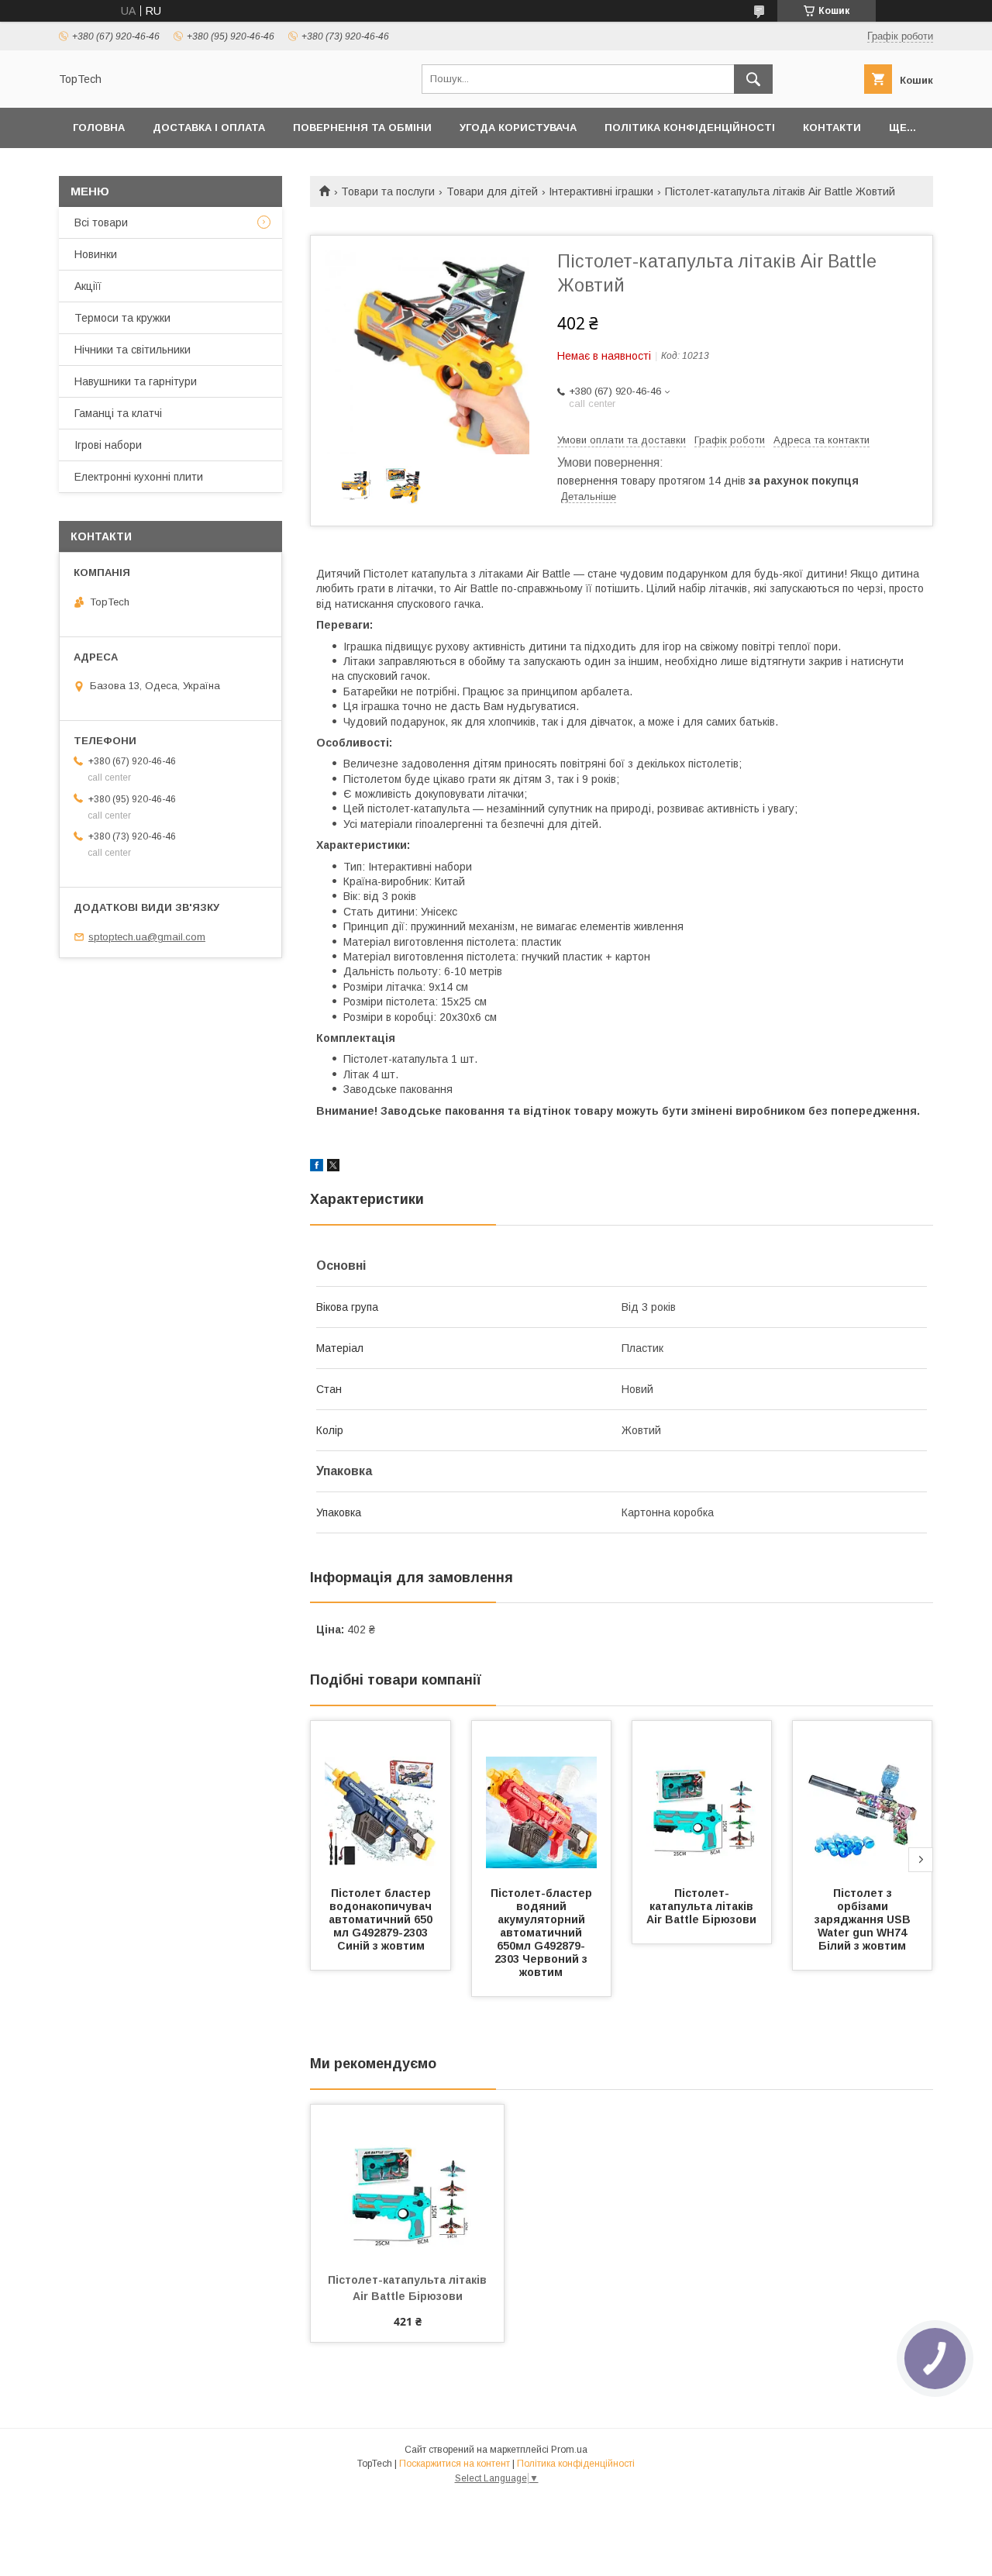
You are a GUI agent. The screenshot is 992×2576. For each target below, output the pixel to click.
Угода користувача (518, 128)
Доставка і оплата (209, 128)
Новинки (96, 254)
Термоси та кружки (122, 318)
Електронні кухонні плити (139, 477)
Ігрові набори (108, 445)
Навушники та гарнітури (136, 381)
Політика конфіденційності (690, 128)
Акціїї (88, 286)
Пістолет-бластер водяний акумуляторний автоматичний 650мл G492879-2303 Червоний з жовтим (543, 1933)
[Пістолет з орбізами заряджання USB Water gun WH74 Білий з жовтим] (863, 1798)
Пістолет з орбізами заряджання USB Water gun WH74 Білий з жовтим (864, 1919)
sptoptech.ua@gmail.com (147, 937)
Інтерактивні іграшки (601, 191)
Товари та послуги (388, 191)
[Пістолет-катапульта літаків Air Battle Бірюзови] (702, 1798)
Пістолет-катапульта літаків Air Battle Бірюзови (701, 1906)
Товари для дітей (492, 191)
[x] (333, 1167)
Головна (99, 128)
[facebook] (317, 1167)
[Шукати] (753, 79)
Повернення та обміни (362, 128)
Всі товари (101, 222)
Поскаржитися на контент (455, 2464)
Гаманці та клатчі (118, 413)
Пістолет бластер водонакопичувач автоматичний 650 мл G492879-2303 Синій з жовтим (382, 1919)
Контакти (832, 128)
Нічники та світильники (133, 350)
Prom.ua (569, 2450)
